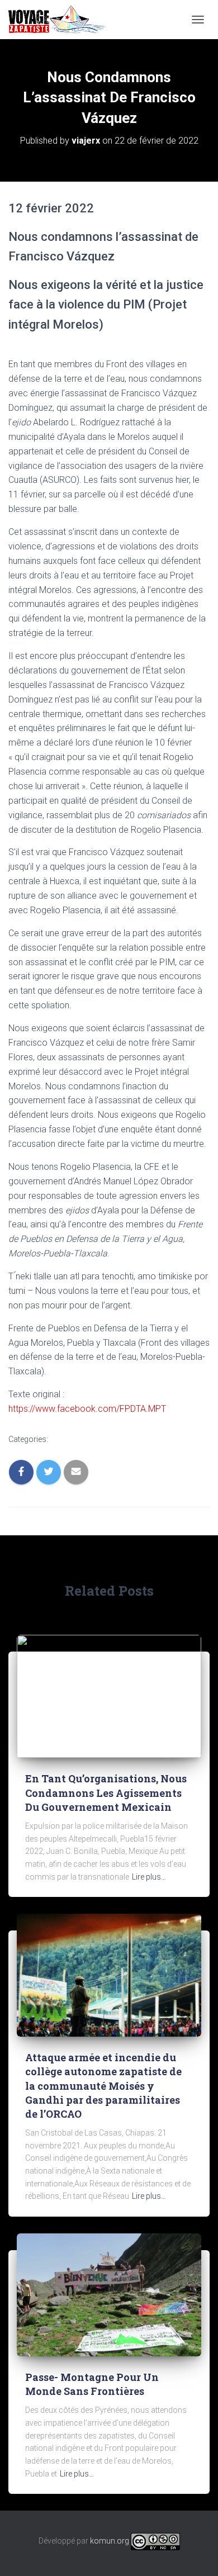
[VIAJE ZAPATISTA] (61, 20)
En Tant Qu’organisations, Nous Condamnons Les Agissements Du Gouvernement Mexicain (106, 1792)
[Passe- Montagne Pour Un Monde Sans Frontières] (109, 2294)
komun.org (110, 2541)
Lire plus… (149, 1877)
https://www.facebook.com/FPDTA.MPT (87, 1409)
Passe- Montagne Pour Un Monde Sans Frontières (92, 2384)
